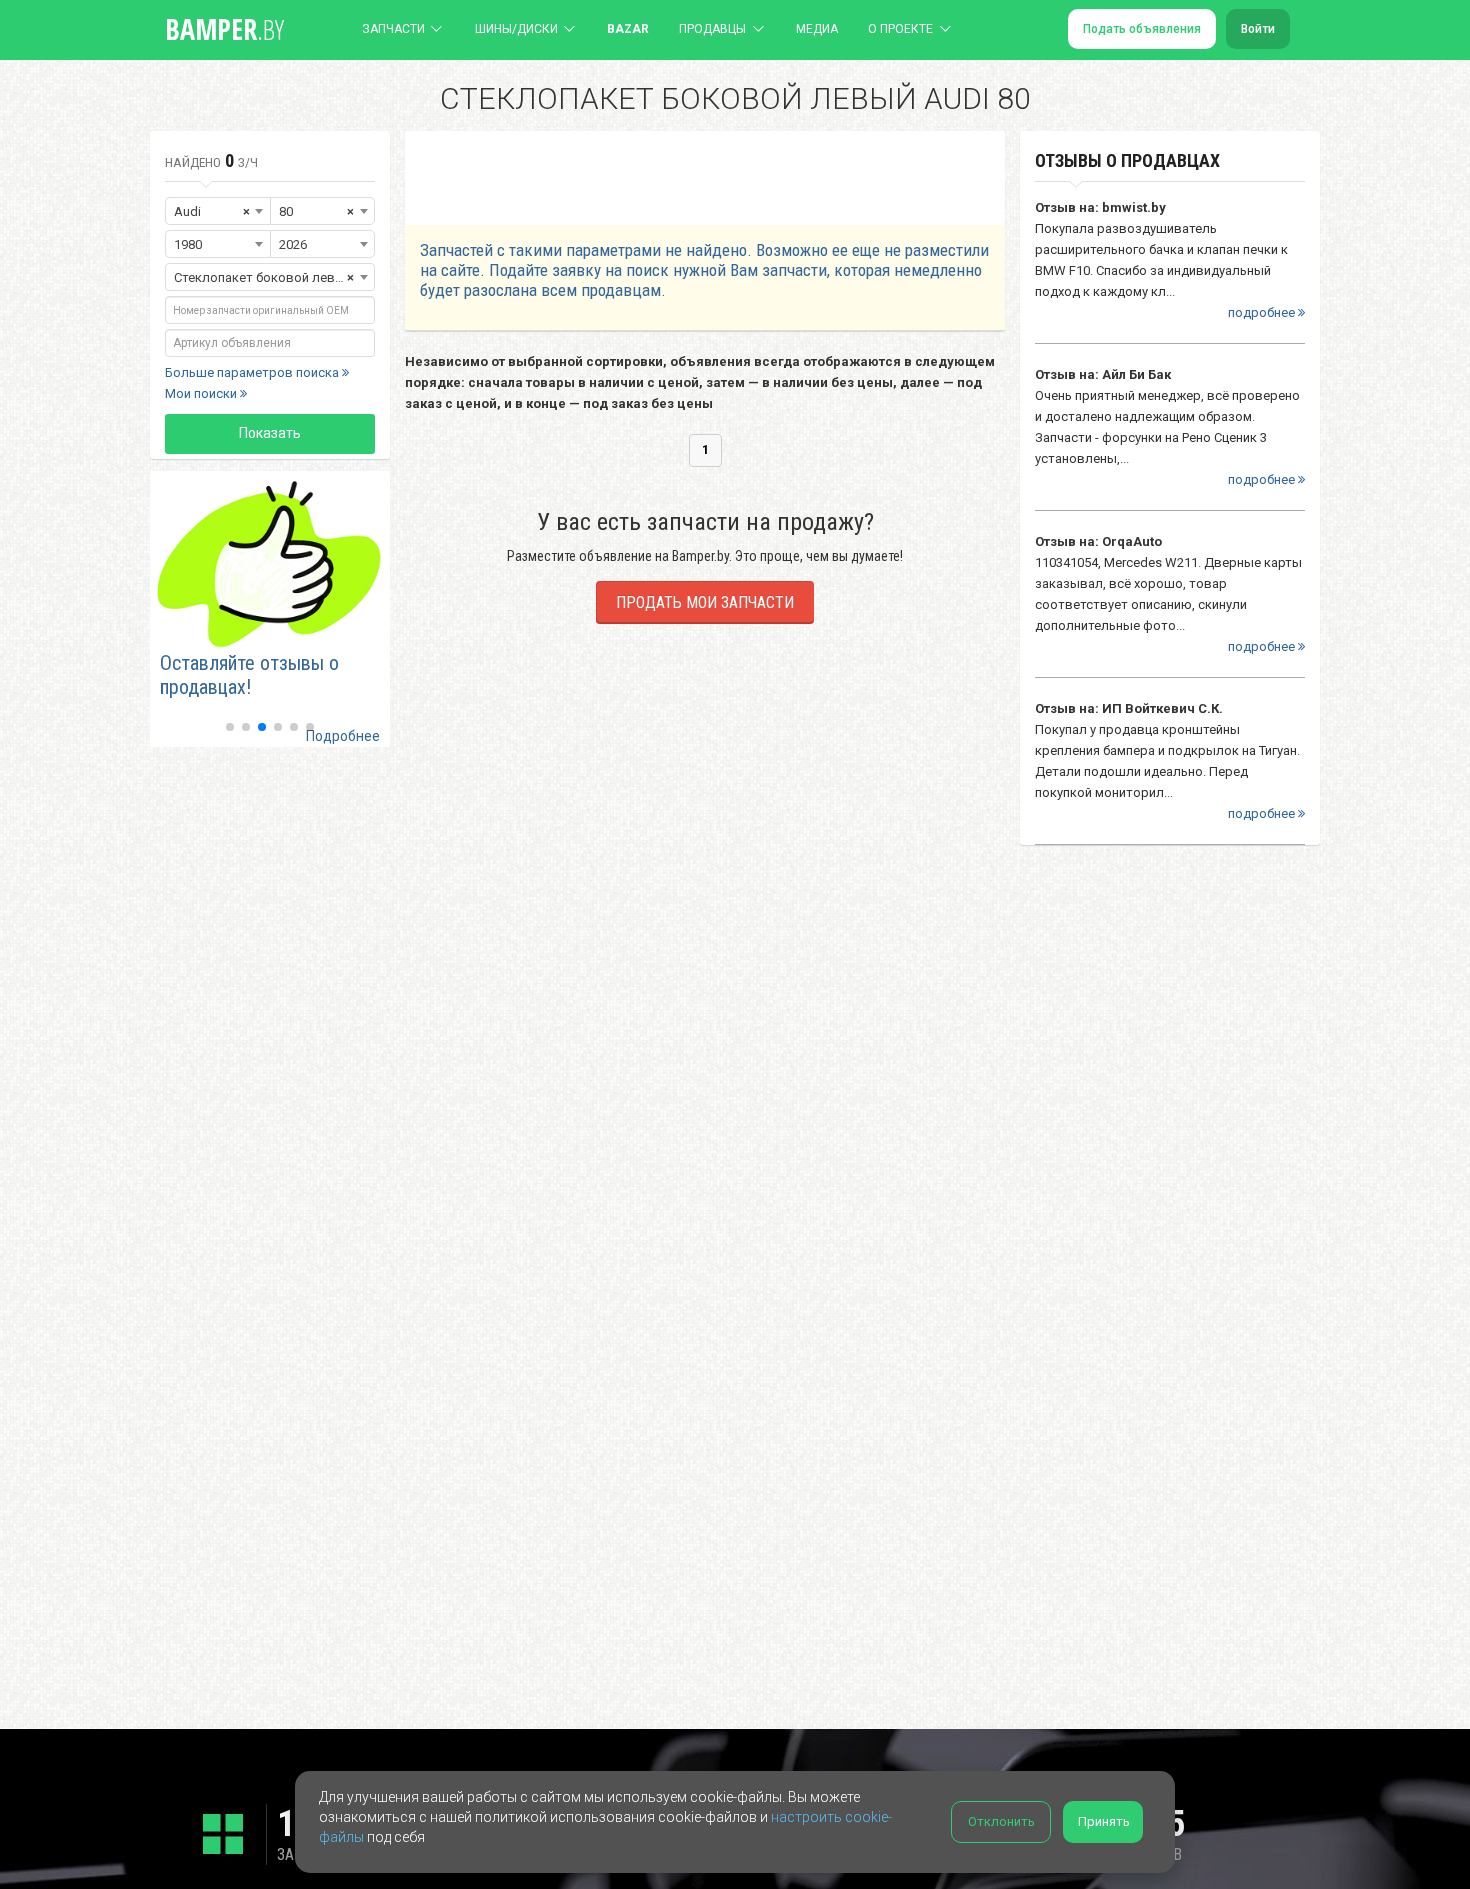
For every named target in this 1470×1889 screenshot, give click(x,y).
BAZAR (628, 29)
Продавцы (712, 29)
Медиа (817, 29)
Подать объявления (1142, 29)
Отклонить (1001, 1821)
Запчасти (393, 29)
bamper (224, 29)
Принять (1104, 1821)
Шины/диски (516, 29)
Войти (1258, 29)
